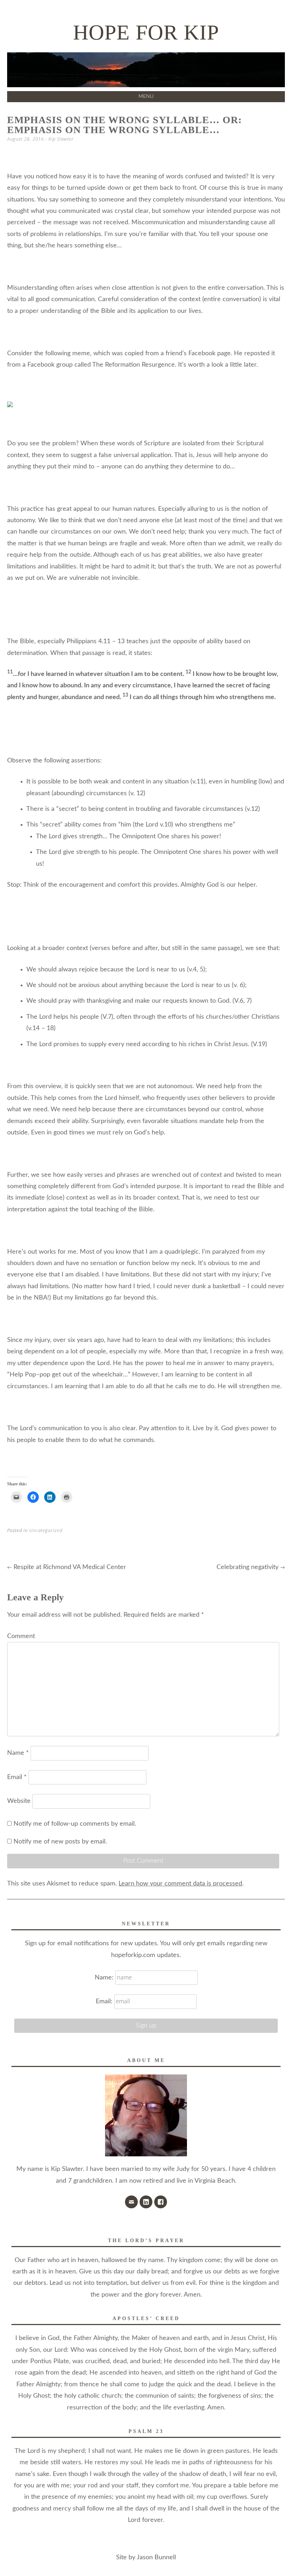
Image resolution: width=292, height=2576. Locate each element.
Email (17, 1777)
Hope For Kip (146, 32)
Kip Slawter (61, 139)
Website (19, 1801)
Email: (104, 2001)
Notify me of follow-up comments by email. (75, 1824)
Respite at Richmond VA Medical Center (67, 1567)
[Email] (131, 2202)
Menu (146, 96)
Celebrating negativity (251, 1567)
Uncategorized (46, 1530)
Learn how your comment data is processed (180, 1884)
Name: (105, 1978)
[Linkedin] (146, 2202)
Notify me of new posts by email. (60, 1842)
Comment (21, 1636)
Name (18, 1753)
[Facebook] (161, 2202)
